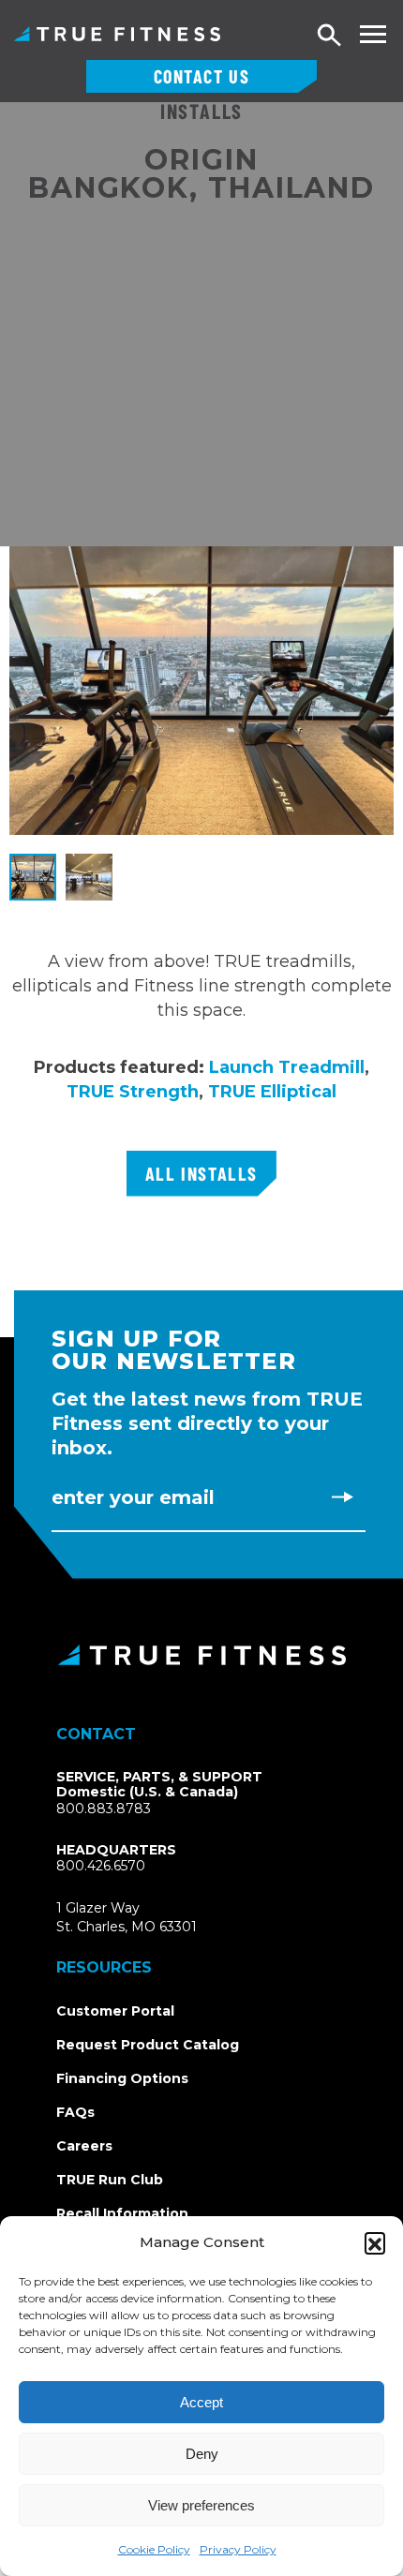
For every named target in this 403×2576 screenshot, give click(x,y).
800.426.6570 (101, 1866)
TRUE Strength (133, 1092)
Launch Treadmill (287, 1067)
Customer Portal (115, 2011)
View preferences (201, 2505)
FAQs (75, 2112)
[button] (375, 2242)
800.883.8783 (104, 1809)
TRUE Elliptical (272, 1092)
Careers (84, 2146)
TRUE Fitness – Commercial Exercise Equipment (117, 34)
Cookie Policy (154, 2549)
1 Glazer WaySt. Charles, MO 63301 (149, 1918)
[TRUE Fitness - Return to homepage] (201, 1655)
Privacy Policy (238, 2549)
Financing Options (122, 2078)
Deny (202, 2454)
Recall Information (122, 2213)
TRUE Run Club (110, 2180)
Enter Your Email (133, 1497)
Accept (201, 2402)
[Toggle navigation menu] (373, 34)
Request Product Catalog (148, 2045)
